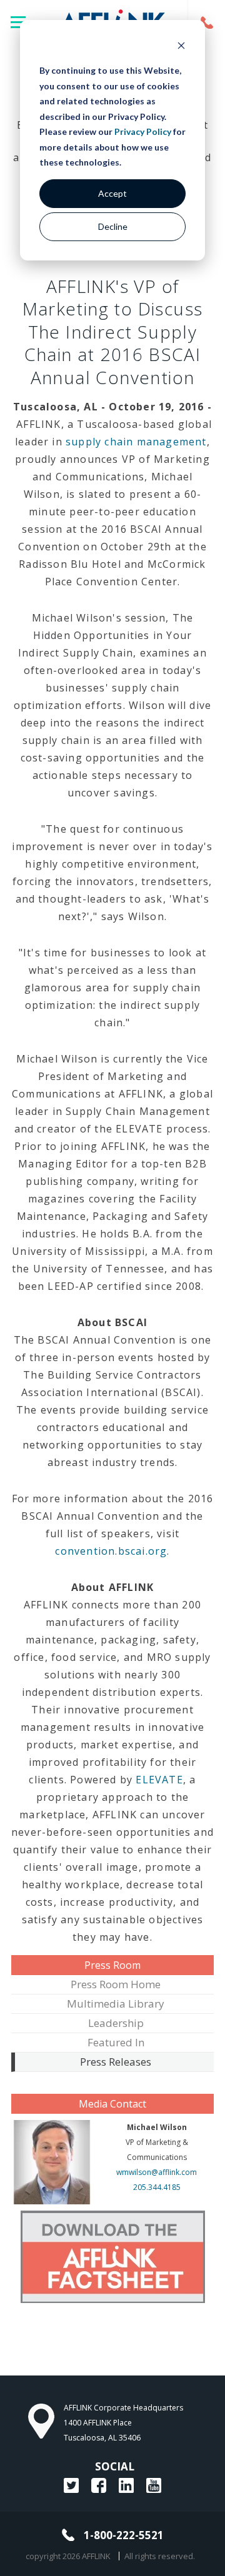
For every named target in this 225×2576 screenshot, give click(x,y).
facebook (99, 2485)
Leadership (116, 2023)
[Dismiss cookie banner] (181, 47)
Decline (113, 226)
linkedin (126, 2485)
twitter (71, 2485)
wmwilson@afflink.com (157, 2172)
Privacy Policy (143, 131)
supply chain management (136, 442)
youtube (154, 2485)
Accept (112, 193)
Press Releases (116, 2062)
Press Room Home (116, 1984)
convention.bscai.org (111, 1551)
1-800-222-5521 (206, 22)
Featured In (116, 2042)
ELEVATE (159, 1780)
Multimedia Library (116, 2004)
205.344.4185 (157, 2187)
